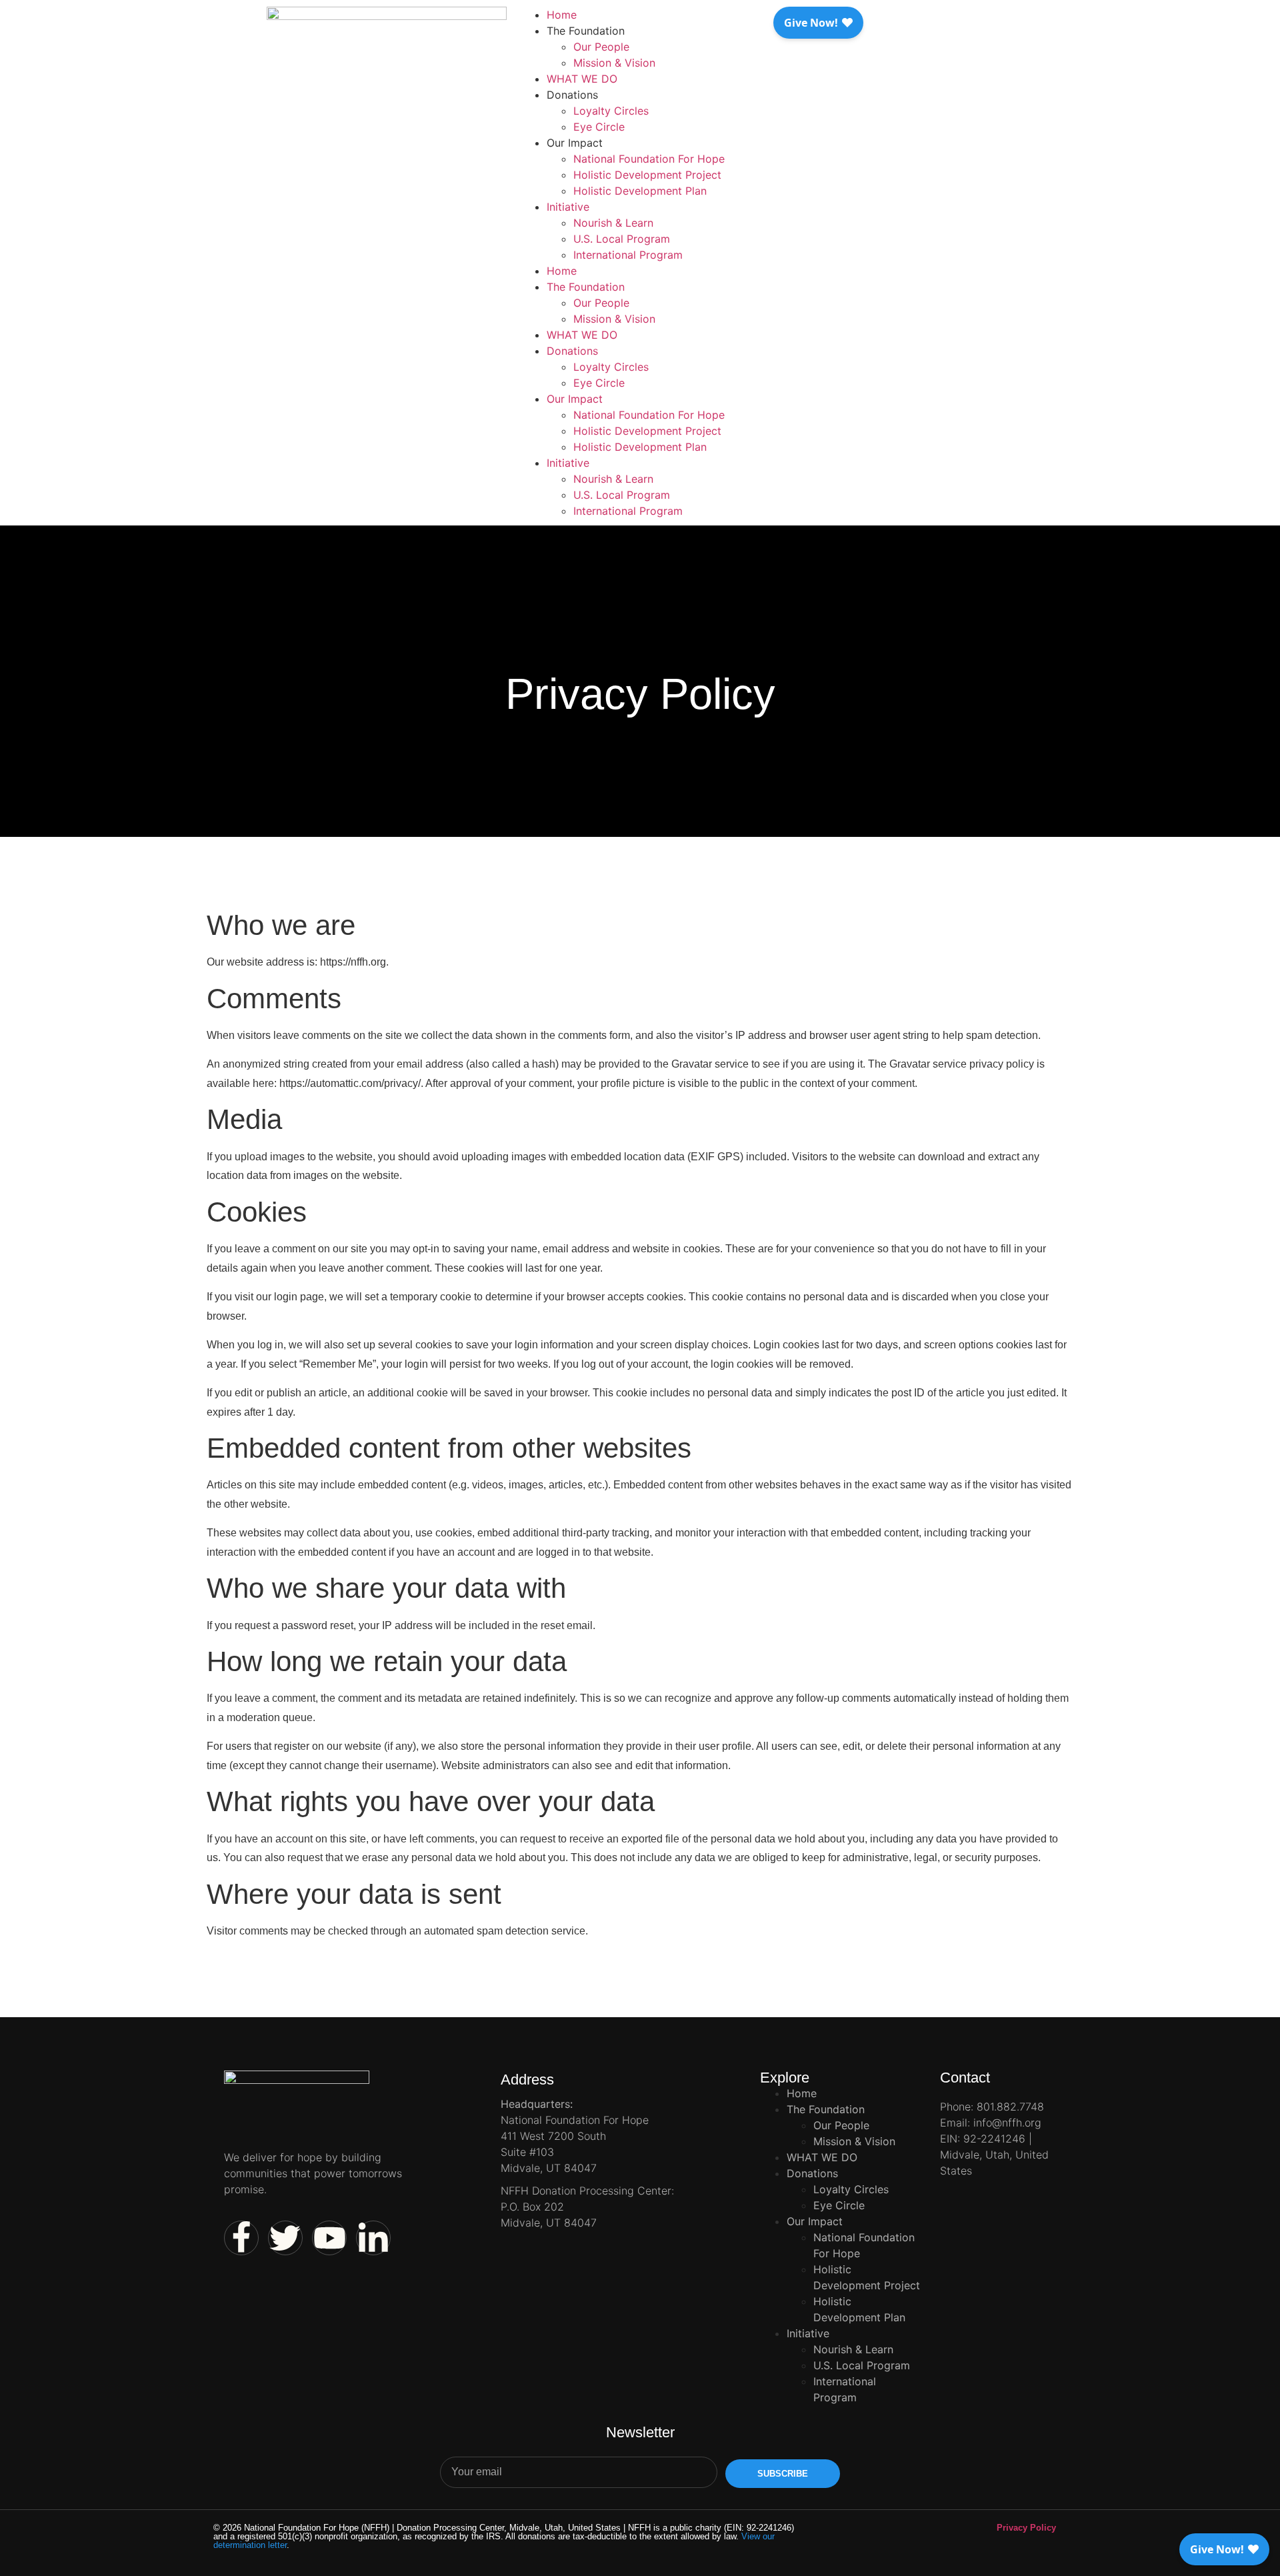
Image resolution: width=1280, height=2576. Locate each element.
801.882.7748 (1010, 2107)
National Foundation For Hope (649, 159)
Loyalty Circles (611, 111)
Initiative (568, 207)
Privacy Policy (1026, 2528)
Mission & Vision (614, 63)
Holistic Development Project (647, 175)
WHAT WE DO (582, 79)
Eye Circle (599, 127)
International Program (628, 255)
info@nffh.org (1007, 2123)
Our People (601, 47)
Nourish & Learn (613, 223)
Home (562, 15)
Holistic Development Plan (640, 191)
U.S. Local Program (622, 239)
